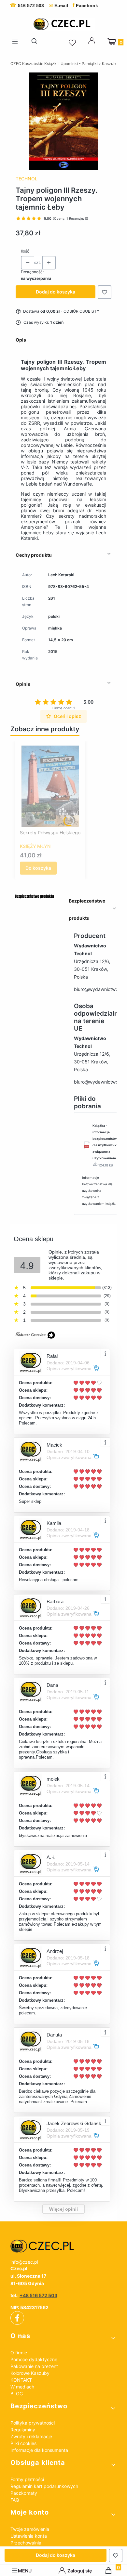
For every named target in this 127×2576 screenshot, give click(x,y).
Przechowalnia (26, 2543)
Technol (27, 179)
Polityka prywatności (33, 2423)
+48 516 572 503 (38, 2295)
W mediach (22, 2387)
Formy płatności (27, 2479)
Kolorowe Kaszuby (30, 2373)
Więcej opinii (63, 2209)
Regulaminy (23, 2430)
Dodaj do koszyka (56, 292)
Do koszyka (38, 868)
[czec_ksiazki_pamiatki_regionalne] (63, 2246)
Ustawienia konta (29, 2536)
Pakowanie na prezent (34, 2366)
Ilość (25, 251)
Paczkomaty (24, 2493)
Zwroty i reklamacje (31, 2436)
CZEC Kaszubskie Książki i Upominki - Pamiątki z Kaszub (63, 64)
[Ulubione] (73, 43)
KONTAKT (21, 2380)
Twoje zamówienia (30, 2529)
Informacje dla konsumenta (39, 2450)
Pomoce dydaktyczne (34, 2359)
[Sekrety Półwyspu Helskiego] (50, 786)
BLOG (17, 2394)
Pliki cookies (23, 2443)
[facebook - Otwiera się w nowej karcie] (17, 2318)
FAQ (15, 2500)
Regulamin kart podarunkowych (44, 2486)
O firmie (19, 2353)
